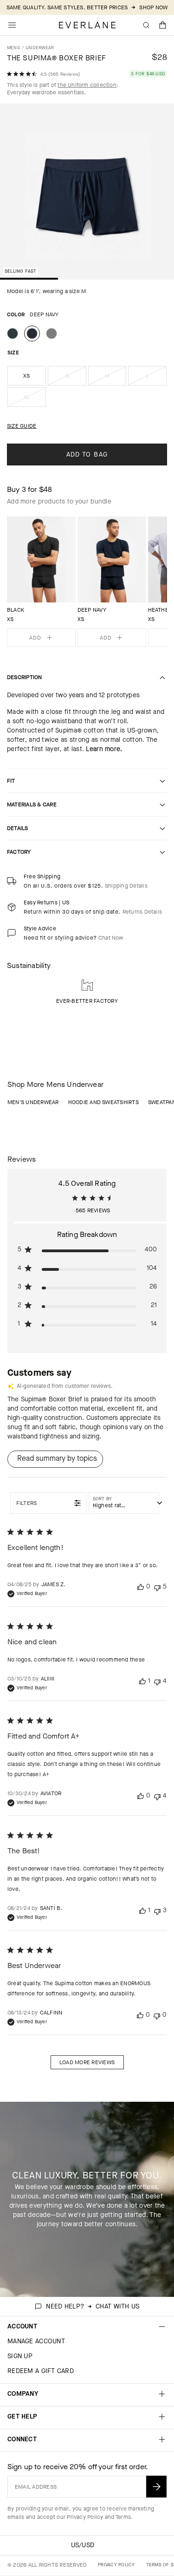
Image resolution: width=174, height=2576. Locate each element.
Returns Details (142, 912)
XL (35, 400)
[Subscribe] (156, 2487)
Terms (123, 2517)
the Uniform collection (87, 85)
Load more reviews (87, 2062)
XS (26, 376)
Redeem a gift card (41, 2371)
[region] (87, 582)
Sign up (20, 2356)
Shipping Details (126, 886)
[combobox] (124, 1503)
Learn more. (104, 749)
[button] (163, 25)
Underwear (40, 48)
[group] (41, 582)
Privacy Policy (85, 2517)
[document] (87, 193)
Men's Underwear (33, 1102)
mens (13, 48)
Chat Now (111, 938)
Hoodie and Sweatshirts (103, 1102)
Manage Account (36, 2341)
